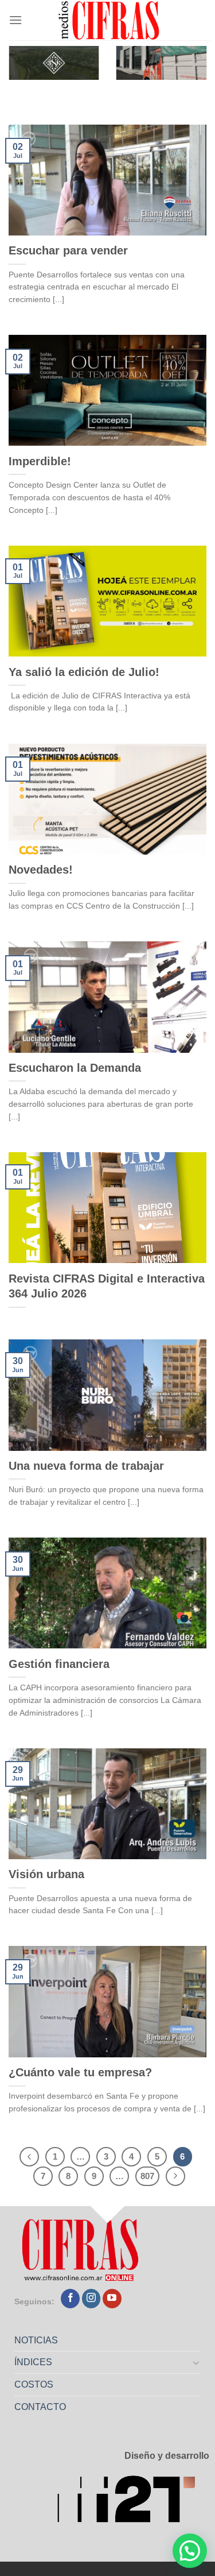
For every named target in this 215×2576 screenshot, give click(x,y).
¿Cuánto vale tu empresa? (80, 2072)
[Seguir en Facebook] (70, 2299)
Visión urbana (46, 1874)
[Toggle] (197, 2362)
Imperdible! (40, 461)
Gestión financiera (59, 1664)
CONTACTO (40, 2407)
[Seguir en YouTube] (112, 2299)
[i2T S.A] (133, 2502)
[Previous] (29, 2157)
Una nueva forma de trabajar (86, 1466)
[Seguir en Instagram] (91, 2299)
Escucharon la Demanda (75, 1068)
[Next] (175, 2176)
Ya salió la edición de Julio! (84, 672)
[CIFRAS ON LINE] (110, 20)
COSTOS (34, 2384)
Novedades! (41, 870)
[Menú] (15, 20)
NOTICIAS (36, 2340)
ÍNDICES (33, 2362)
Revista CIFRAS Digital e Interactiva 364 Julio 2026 (107, 1286)
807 (147, 2176)
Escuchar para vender (68, 250)
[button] (190, 2551)
